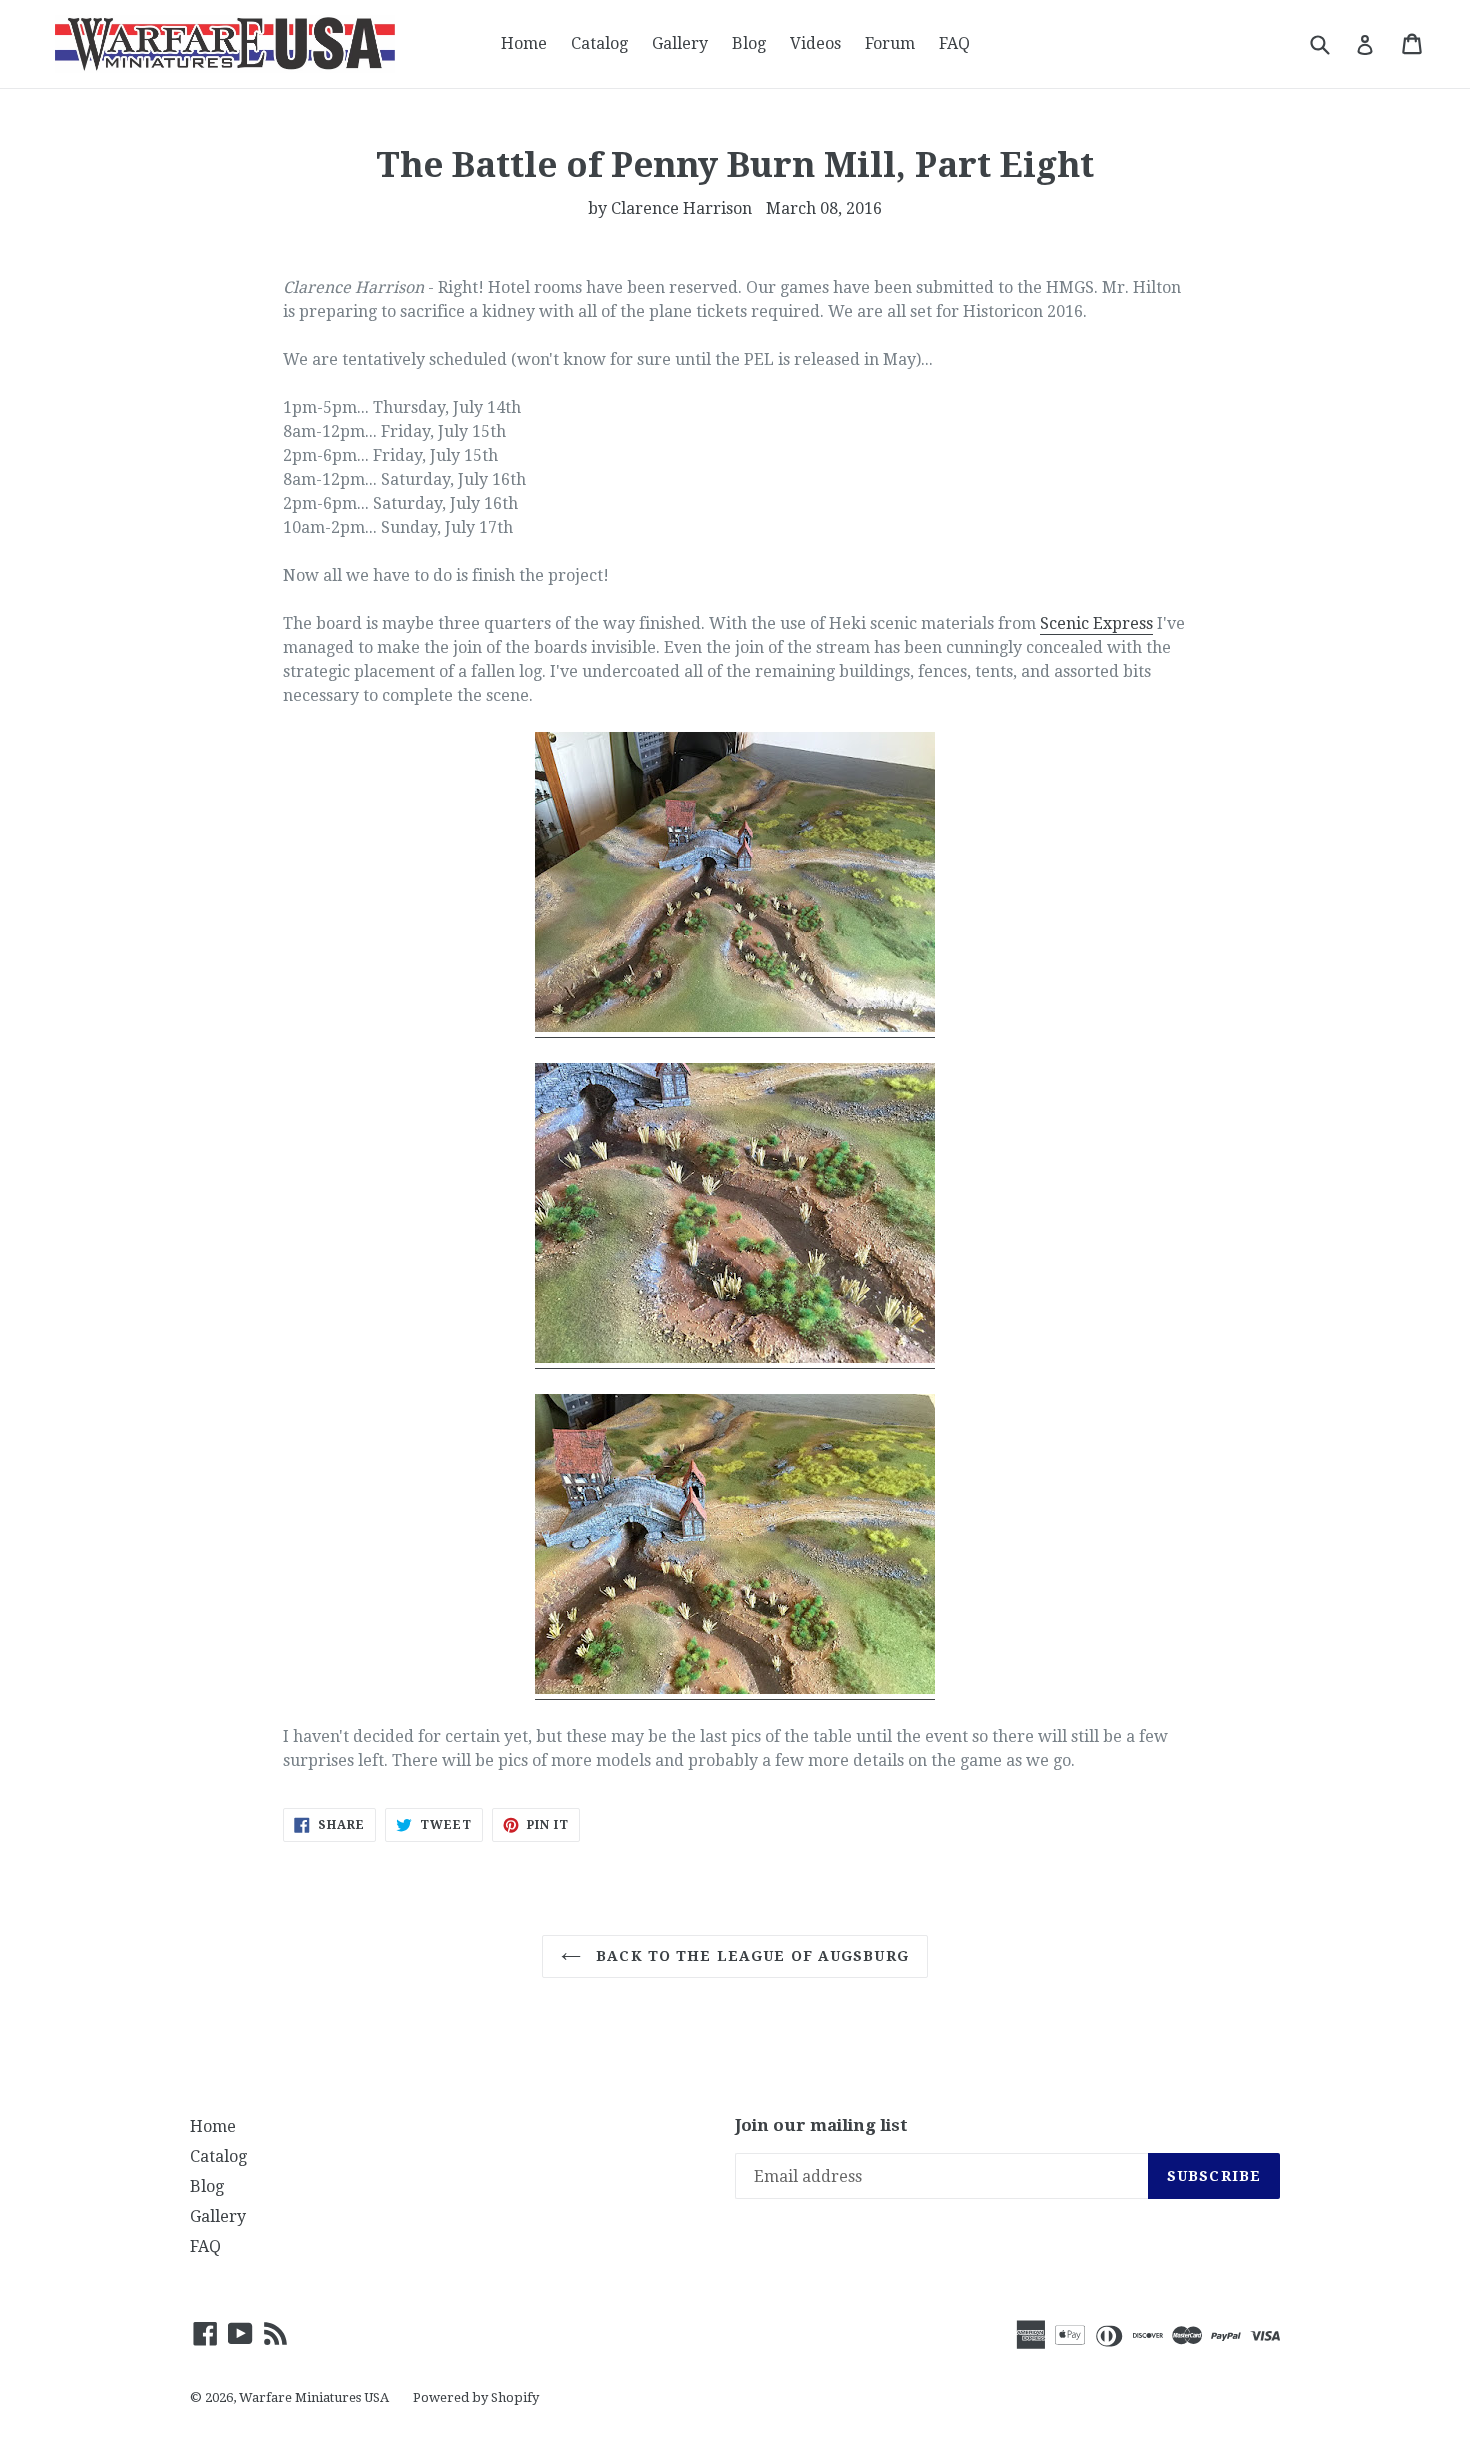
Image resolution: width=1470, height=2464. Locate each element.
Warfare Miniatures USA (314, 2397)
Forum (890, 43)
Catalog (599, 43)
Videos (815, 43)
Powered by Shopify (476, 2397)
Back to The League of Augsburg (750, 1956)
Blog (749, 43)
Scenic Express (1096, 623)
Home (524, 43)
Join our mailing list (821, 2125)
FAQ (954, 43)
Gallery (680, 43)
